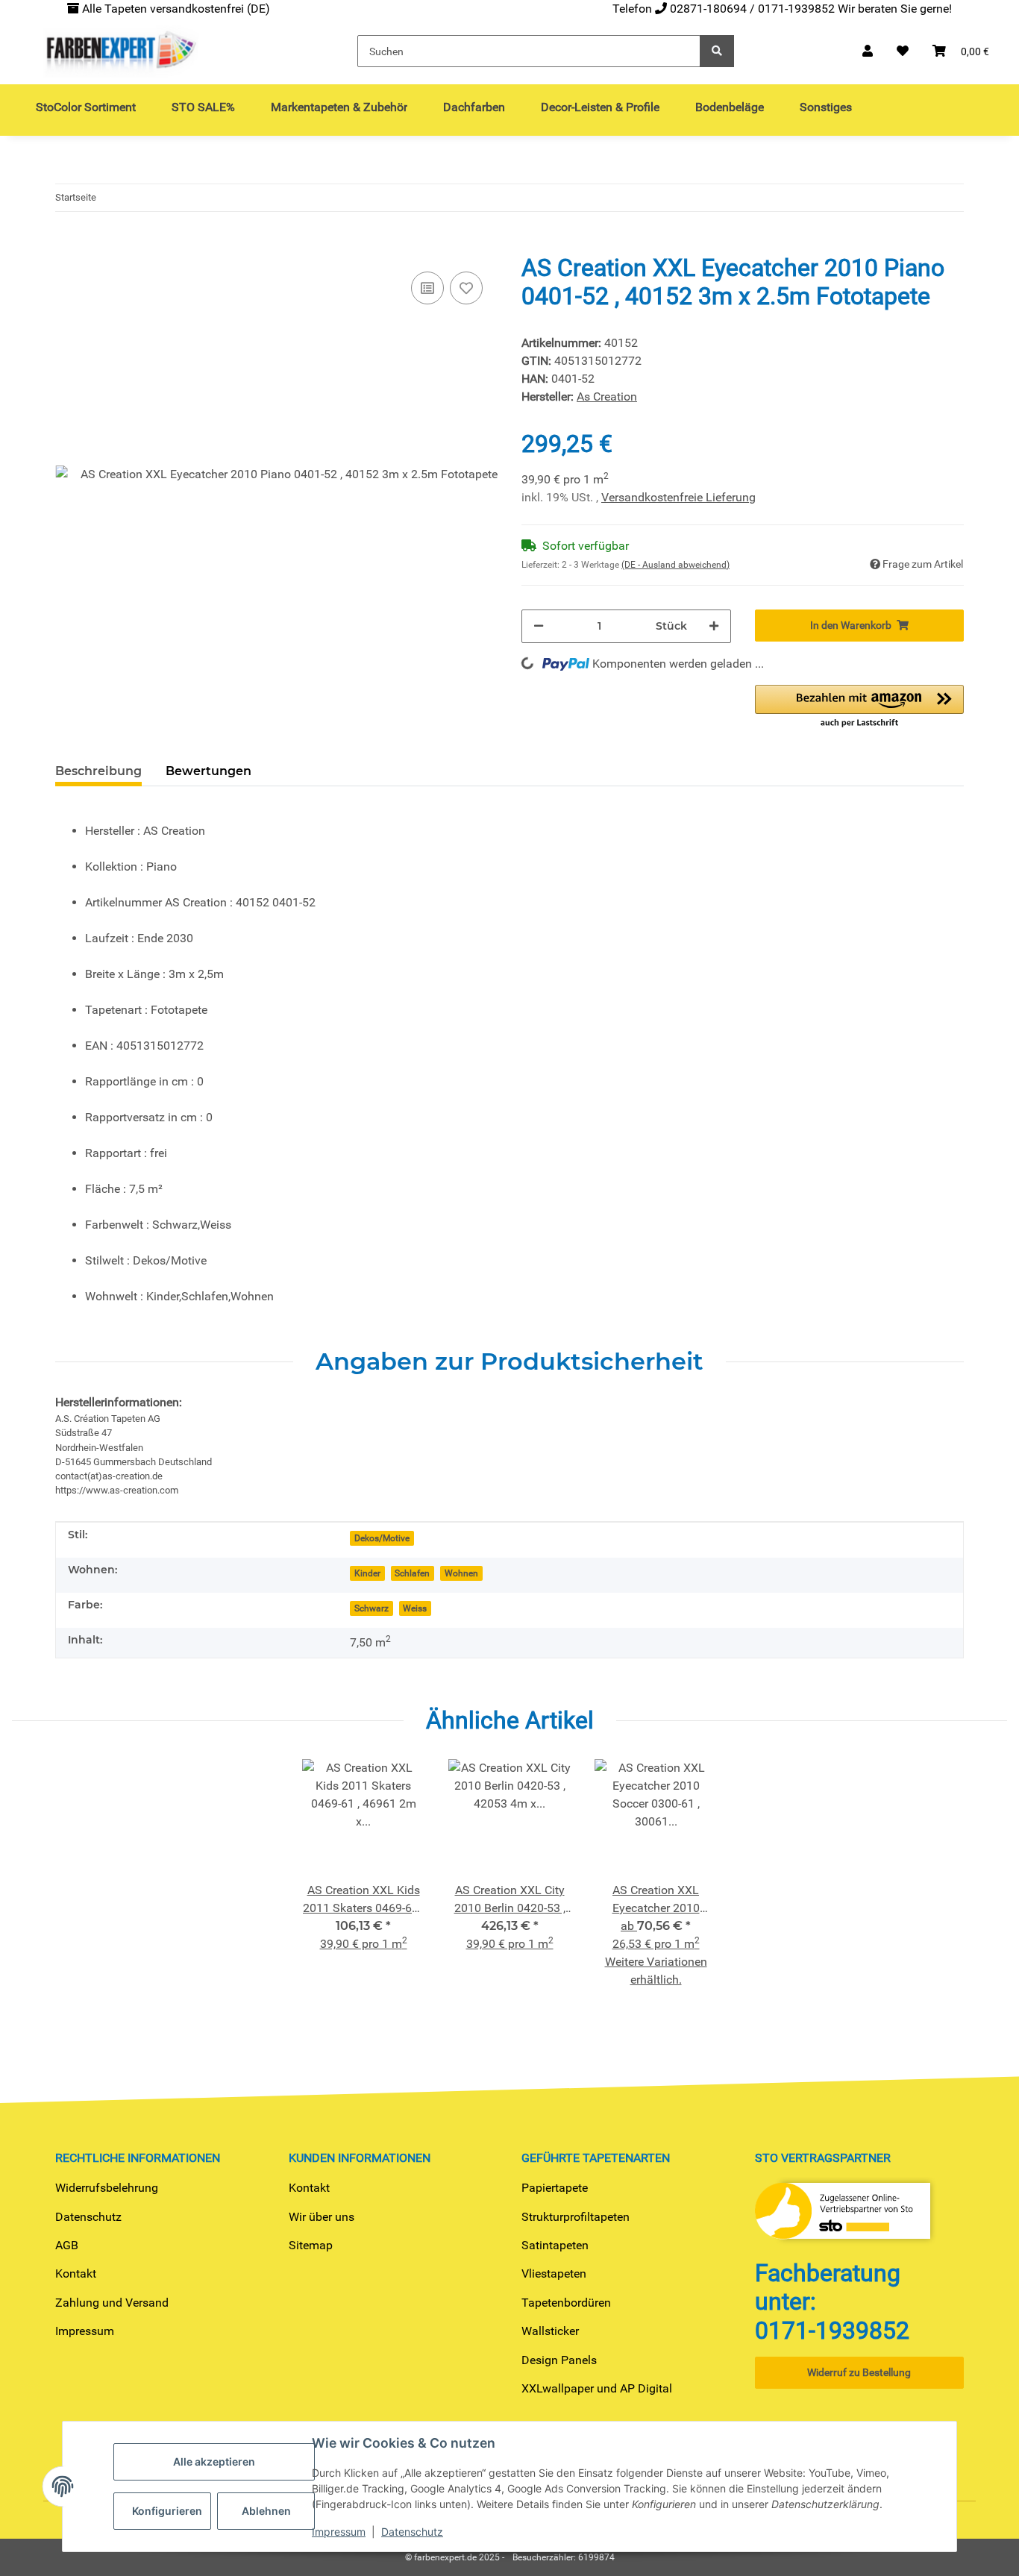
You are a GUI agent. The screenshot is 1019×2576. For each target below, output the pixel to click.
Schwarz (371, 1608)
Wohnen (461, 1573)
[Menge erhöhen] (714, 626)
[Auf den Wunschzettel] (466, 288)
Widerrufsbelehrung (107, 2188)
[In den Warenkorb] (67, 245)
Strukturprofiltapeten (576, 2217)
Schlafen (412, 1573)
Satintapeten (555, 2245)
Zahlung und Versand (112, 2303)
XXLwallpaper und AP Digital (597, 2388)
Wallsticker (550, 2331)
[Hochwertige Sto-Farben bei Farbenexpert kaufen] (119, 51)
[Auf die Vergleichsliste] (427, 288)
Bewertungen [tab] (208, 771)
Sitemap (311, 2245)
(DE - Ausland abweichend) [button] (675, 565)
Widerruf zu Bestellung (859, 2372)
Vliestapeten (554, 2273)
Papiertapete (555, 2188)
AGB (67, 2245)
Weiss (415, 1608)
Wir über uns (322, 2217)
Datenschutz (88, 2217)
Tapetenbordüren (566, 2303)
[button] (868, 51)
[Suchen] (717, 51)
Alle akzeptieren (214, 2461)
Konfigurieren (167, 2511)
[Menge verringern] (539, 626)
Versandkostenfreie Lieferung (678, 497)
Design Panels (559, 2360)
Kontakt (76, 2273)
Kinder (367, 1573)
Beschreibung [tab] (98, 771)
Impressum (85, 2331)
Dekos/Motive (382, 1538)
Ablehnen (266, 2511)
